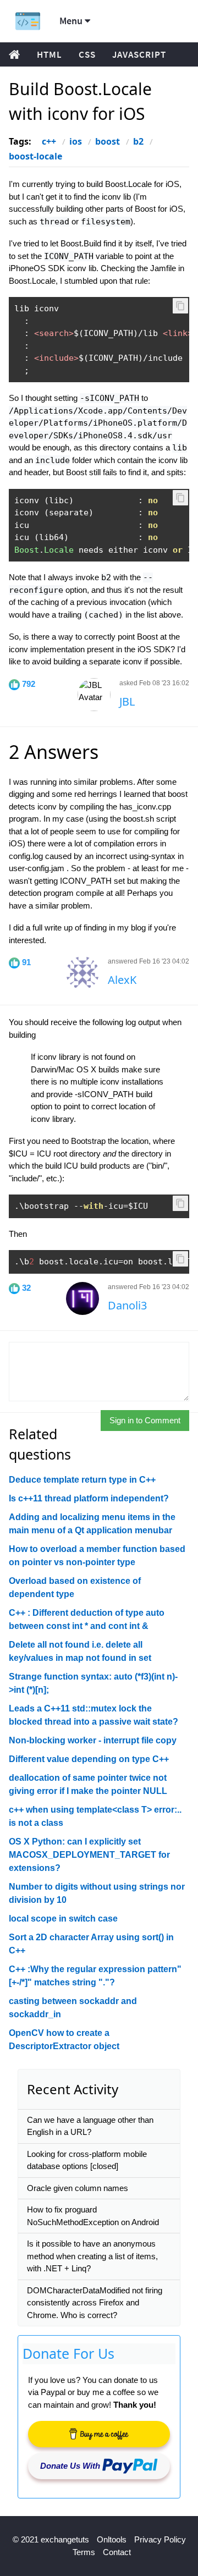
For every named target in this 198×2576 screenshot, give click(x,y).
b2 (138, 141)
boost (108, 141)
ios (76, 141)
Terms (84, 2552)
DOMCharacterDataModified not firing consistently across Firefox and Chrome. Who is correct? (95, 2303)
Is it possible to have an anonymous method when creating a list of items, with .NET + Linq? (92, 2256)
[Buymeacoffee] (99, 2434)
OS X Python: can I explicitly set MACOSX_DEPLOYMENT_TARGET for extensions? (89, 1855)
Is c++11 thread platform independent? (89, 1498)
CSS (87, 54)
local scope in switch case (63, 1919)
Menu (72, 21)
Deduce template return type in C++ (82, 1480)
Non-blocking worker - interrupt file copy (93, 1740)
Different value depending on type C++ (89, 1759)
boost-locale (35, 156)
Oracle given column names (78, 2188)
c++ (49, 141)
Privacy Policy (160, 2539)
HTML (50, 54)
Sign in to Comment (145, 1420)
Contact (117, 2552)
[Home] (28, 21)
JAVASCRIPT (139, 54)
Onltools (112, 2539)
